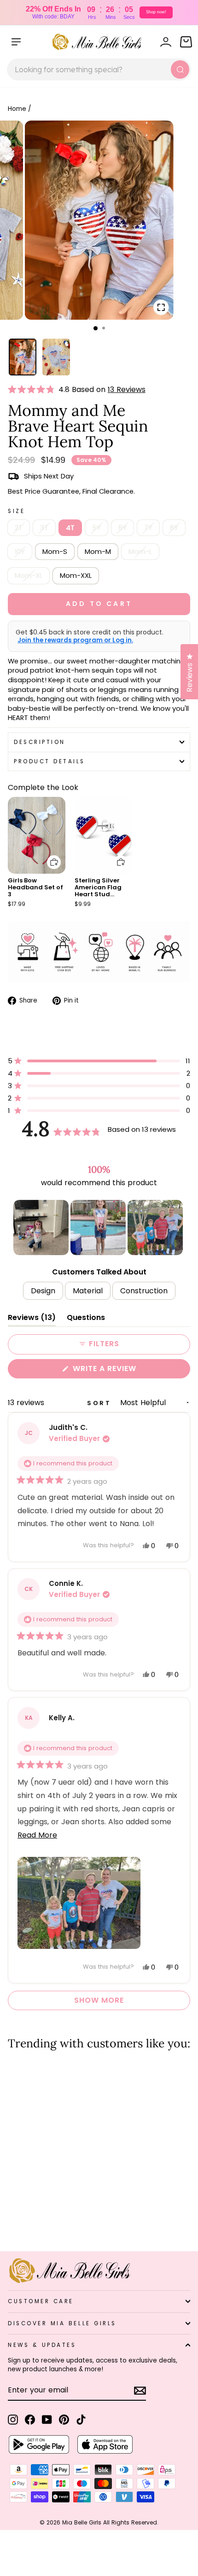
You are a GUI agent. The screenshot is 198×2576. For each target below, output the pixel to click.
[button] (33, 390)
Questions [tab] (86, 1319)
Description (40, 742)
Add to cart (48, 856)
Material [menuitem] (88, 1291)
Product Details (49, 761)
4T (70, 528)
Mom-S (55, 552)
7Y (148, 528)
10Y (20, 552)
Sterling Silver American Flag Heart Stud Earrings (98, 891)
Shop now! (156, 12)
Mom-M (98, 552)
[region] (99, 1227)
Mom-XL (29, 576)
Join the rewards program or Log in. (75, 640)
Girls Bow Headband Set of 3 (35, 887)
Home (17, 109)
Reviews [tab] (32, 1319)
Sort (101, 1403)
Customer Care (41, 2301)
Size (16, 511)
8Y (174, 528)
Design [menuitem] (43, 1291)
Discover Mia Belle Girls (62, 2323)
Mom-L (140, 552)
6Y (122, 528)
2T (19, 528)
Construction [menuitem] (144, 1291)
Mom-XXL (76, 576)
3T (44, 528)
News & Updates (42, 2345)
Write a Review (123, 1371)
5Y (96, 528)
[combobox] (99, 69)
